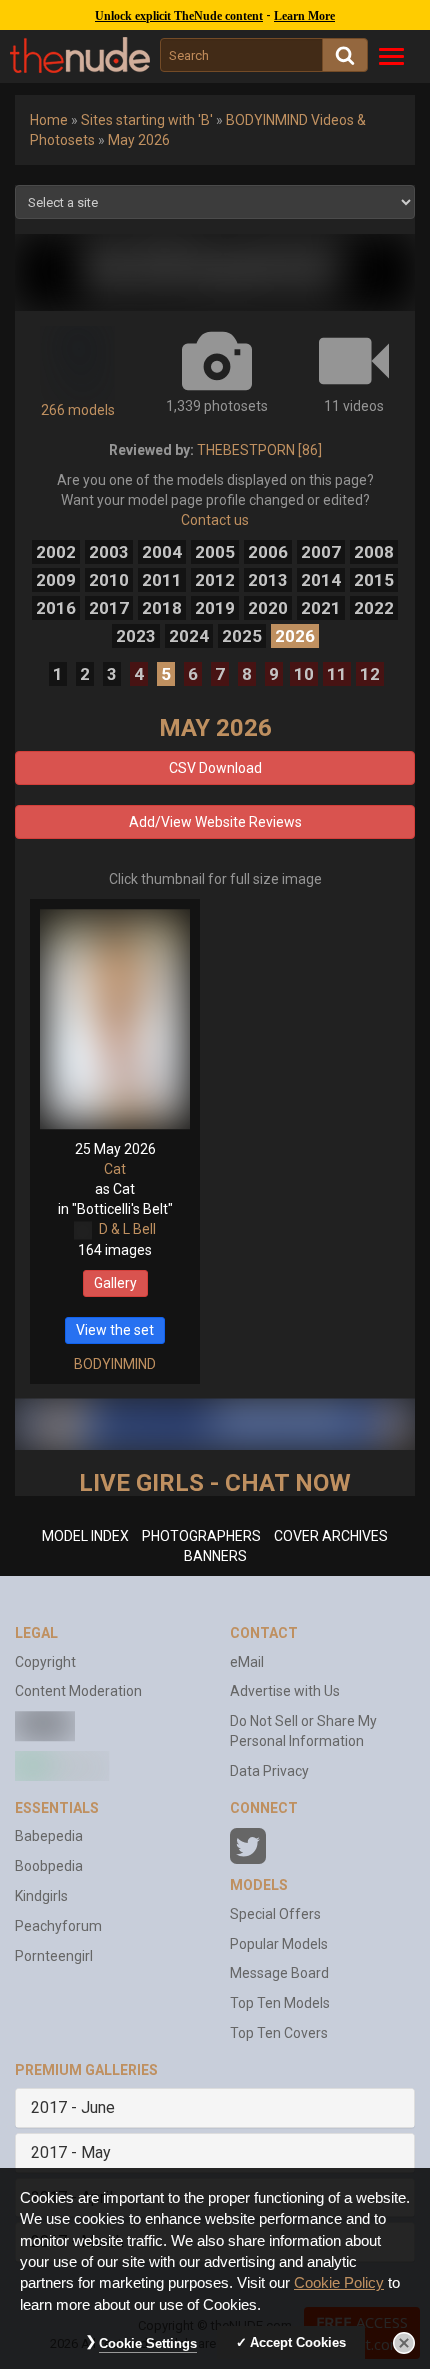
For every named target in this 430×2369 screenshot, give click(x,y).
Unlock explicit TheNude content (179, 16)
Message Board (279, 1973)
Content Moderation (78, 1691)
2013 (268, 580)
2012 (215, 580)
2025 (242, 636)
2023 (136, 636)
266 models (78, 410)
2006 (268, 552)
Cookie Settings (148, 2343)
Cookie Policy (339, 2283)
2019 (215, 608)
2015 (374, 580)
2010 (109, 580)
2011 (162, 580)
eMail (247, 1662)
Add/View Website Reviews (215, 822)
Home (49, 120)
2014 (321, 580)
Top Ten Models (280, 2003)
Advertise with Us (285, 1691)
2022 (374, 608)
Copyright (45, 1662)
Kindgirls (41, 1896)
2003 (109, 552)
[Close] (404, 2343)
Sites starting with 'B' (147, 120)
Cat (115, 1169)
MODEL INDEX (85, 1536)
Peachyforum (58, 1926)
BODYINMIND (115, 1364)
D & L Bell (127, 1229)
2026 (295, 636)
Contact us (215, 520)
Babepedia (49, 1836)
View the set (115, 1330)
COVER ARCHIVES (331, 1536)
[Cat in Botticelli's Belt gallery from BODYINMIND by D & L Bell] (115, 1019)
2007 (321, 552)
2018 (162, 608)
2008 (374, 552)
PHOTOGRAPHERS (201, 1536)
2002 (56, 552)
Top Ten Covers (279, 2033)
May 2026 (139, 140)
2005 (215, 552)
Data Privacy (269, 1771)
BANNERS (215, 1556)
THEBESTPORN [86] (259, 450)
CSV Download (215, 768)
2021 (321, 608)
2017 (109, 608)
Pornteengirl (54, 1956)
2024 (189, 636)
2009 (56, 580)
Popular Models (279, 1944)
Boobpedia (49, 1866)
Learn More (304, 16)
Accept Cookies (298, 2342)
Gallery (115, 1283)
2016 (56, 608)
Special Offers (275, 1914)
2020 (268, 608)
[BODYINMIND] (215, 272)
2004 (162, 552)
